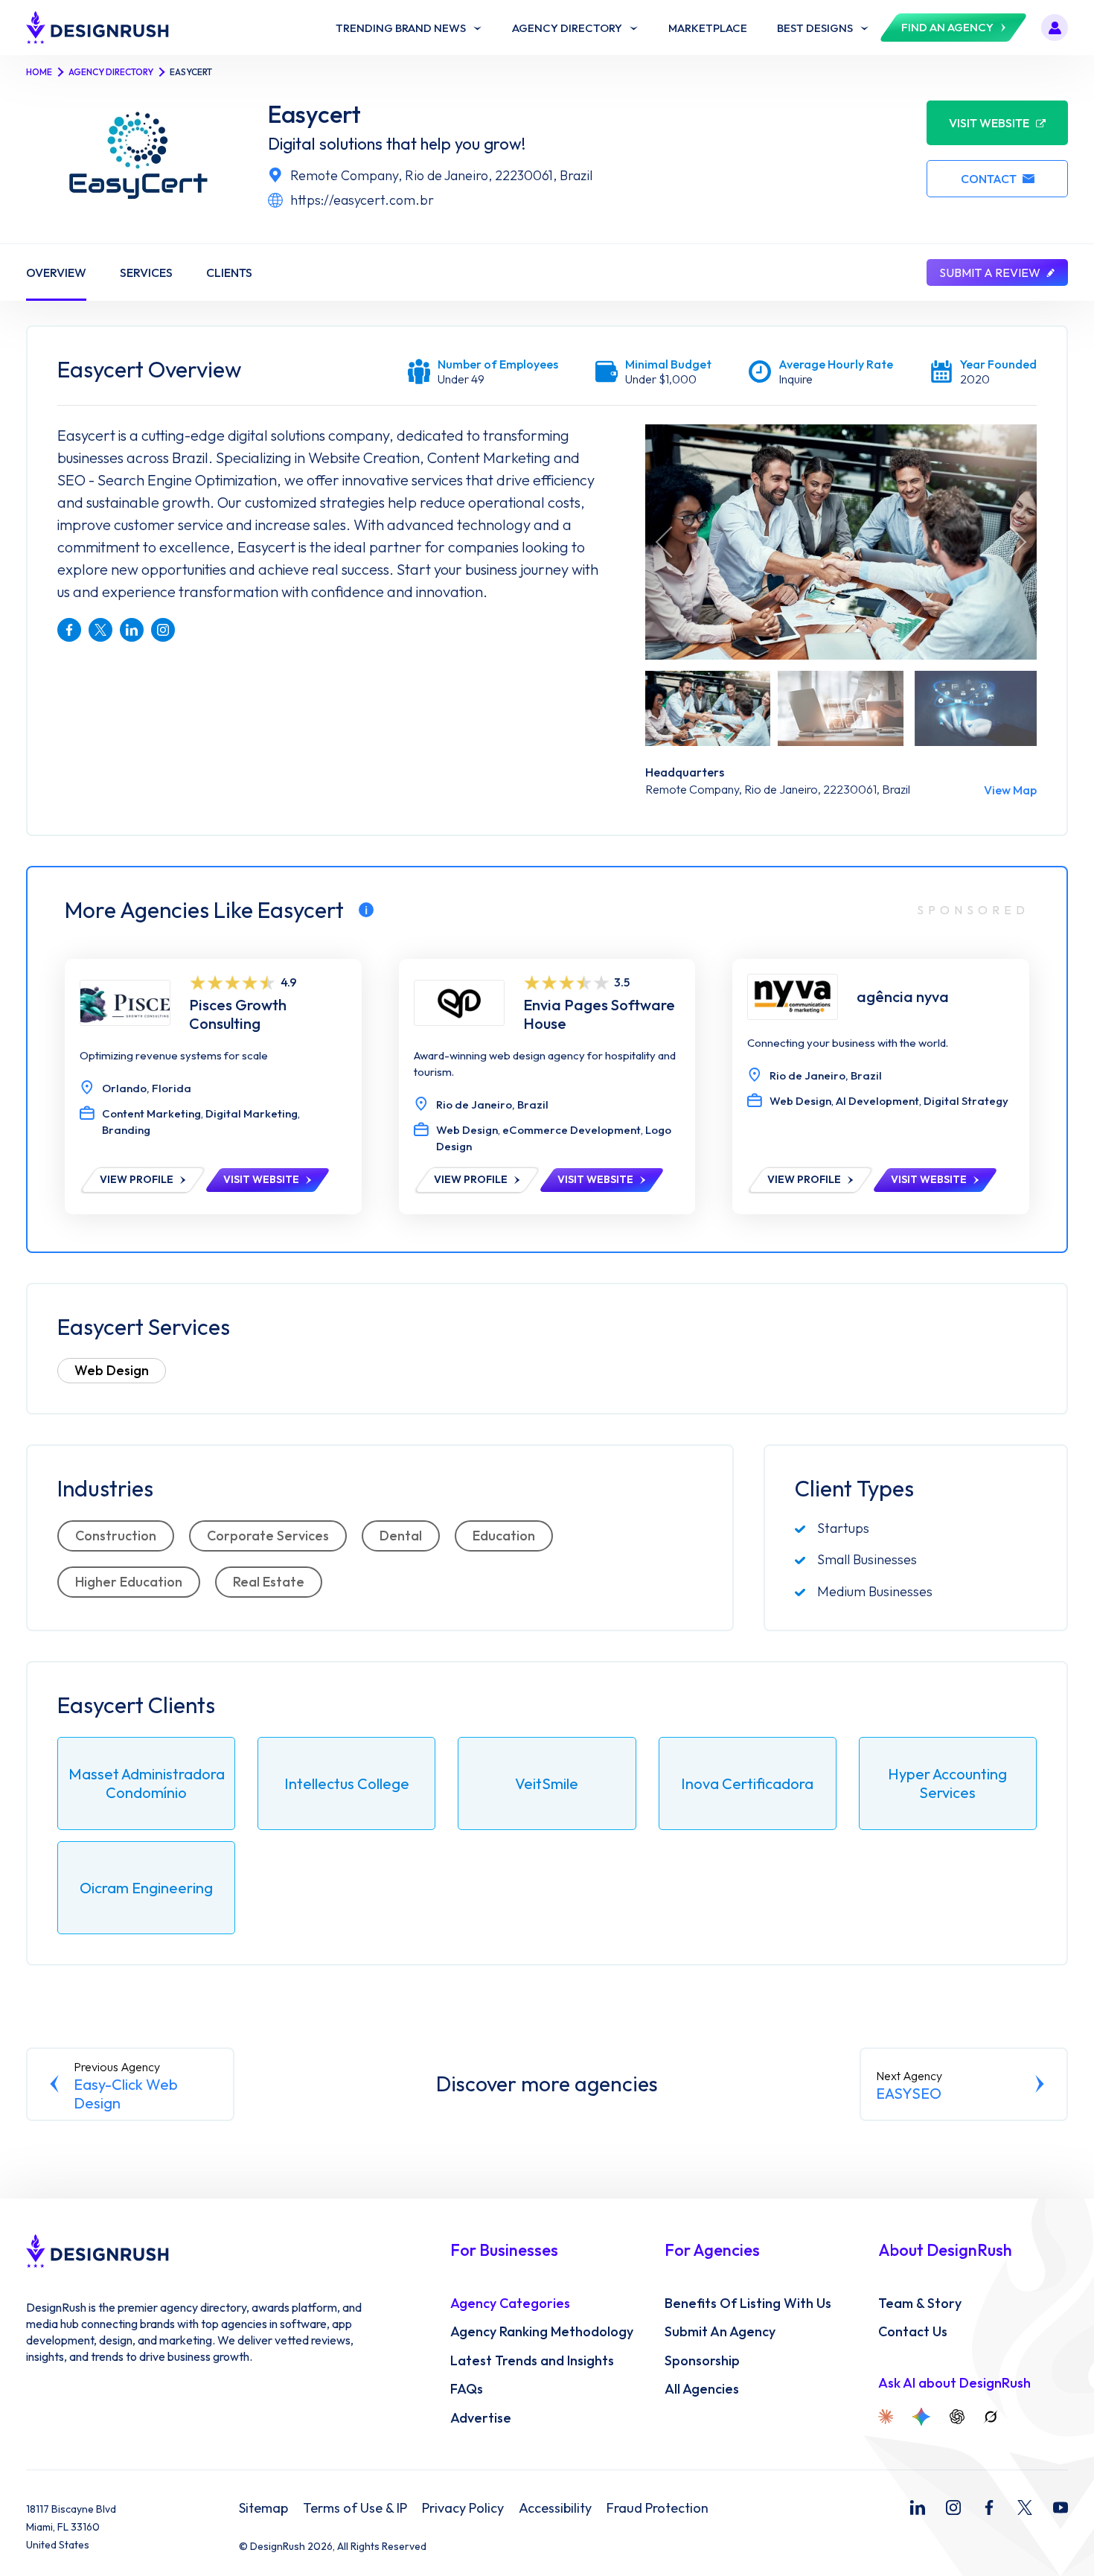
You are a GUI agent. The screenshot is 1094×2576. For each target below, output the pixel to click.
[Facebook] (989, 2508)
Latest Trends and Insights (532, 2361)
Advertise (481, 2418)
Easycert (314, 114)
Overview (56, 272)
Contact (989, 179)
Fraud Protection (658, 2508)
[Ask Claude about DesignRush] (886, 2417)
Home (39, 72)
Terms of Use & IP (355, 2508)
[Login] (1055, 28)
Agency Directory (111, 72)
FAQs (467, 2389)
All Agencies (702, 2389)
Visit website (989, 123)
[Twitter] (1025, 2508)
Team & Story (920, 2304)
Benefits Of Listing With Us (748, 2304)
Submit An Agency (720, 2332)
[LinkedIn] (918, 2508)
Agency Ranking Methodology (542, 2332)
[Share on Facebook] (69, 630)
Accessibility (555, 2508)
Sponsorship (702, 2361)
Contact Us (913, 2332)
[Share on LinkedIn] (132, 630)
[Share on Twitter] (100, 630)
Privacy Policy (463, 2508)
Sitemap (263, 2508)
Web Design (112, 1370)
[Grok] (991, 2417)
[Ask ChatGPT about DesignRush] (957, 2417)
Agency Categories (510, 2304)
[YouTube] (1061, 2508)
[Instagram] (953, 2508)
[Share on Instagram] (163, 630)
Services (146, 272)
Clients (229, 272)
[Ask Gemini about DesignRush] (921, 2417)
